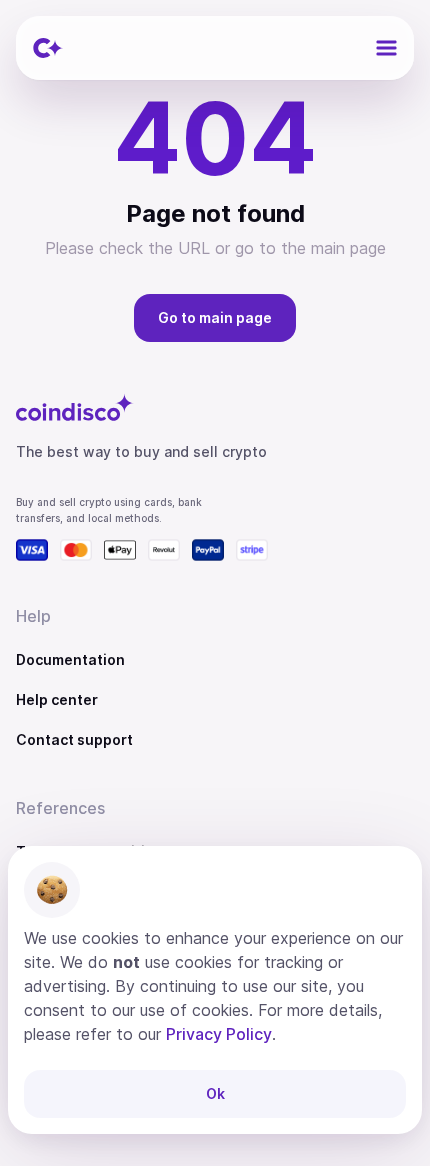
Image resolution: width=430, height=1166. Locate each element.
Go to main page (215, 317)
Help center (57, 699)
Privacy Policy (219, 1034)
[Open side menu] (386, 48)
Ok (215, 1093)
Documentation (70, 659)
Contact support (74, 739)
